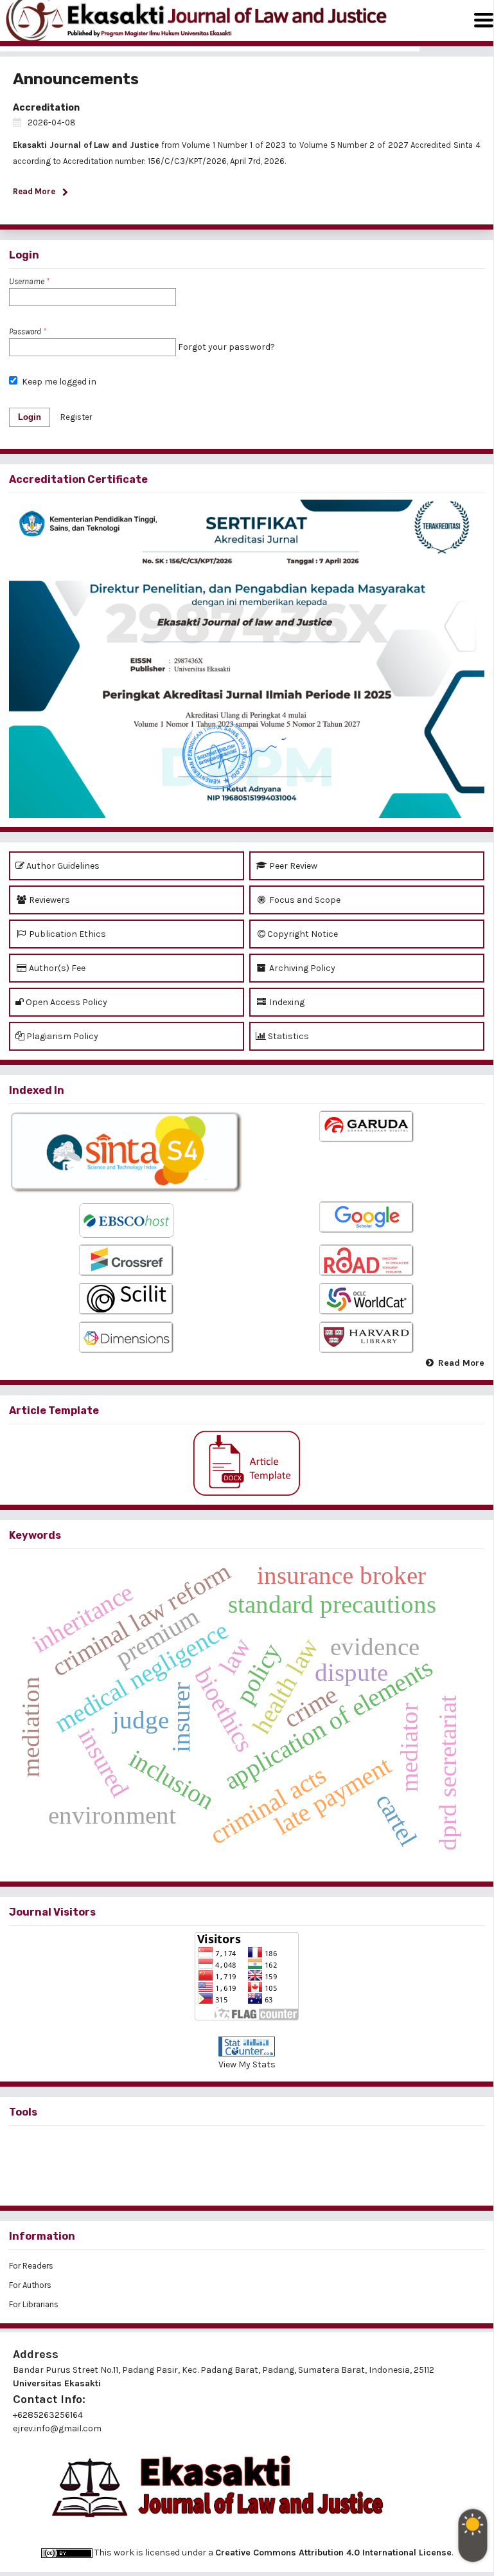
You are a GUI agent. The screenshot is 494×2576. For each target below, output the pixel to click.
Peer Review (292, 866)
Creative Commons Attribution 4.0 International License (333, 2553)
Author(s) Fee (56, 968)
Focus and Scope (304, 900)
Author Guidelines (62, 866)
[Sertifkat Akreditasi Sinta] (247, 659)
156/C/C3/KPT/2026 (187, 161)
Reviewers (49, 900)
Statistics (287, 1036)
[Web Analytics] (247, 2046)
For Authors (30, 2285)
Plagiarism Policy (61, 1036)
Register (76, 417)
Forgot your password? (226, 347)
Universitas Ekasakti (57, 2383)
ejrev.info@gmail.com (57, 2428)
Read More (461, 1363)
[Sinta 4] (127, 1153)
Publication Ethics (66, 934)
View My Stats (247, 2064)
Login (30, 417)
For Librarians (34, 2304)
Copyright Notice (303, 934)
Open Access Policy (66, 1002)
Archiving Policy (301, 968)
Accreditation (46, 108)
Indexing (286, 1002)
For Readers (31, 2266)
